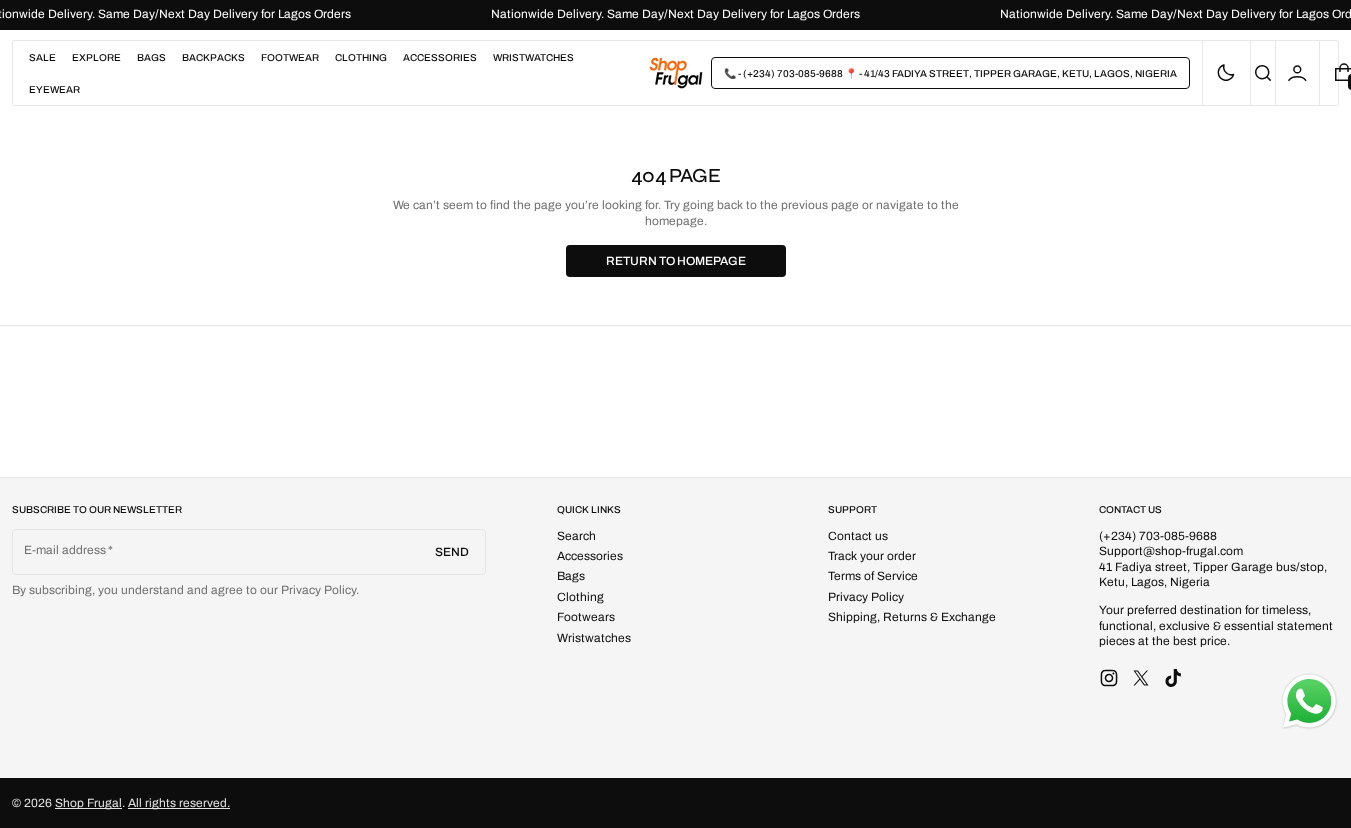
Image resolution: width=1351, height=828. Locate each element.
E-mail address (65, 550)
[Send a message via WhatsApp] (1309, 701)
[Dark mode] (1226, 73)
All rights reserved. (179, 803)
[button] (1263, 73)
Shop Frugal (88, 803)
